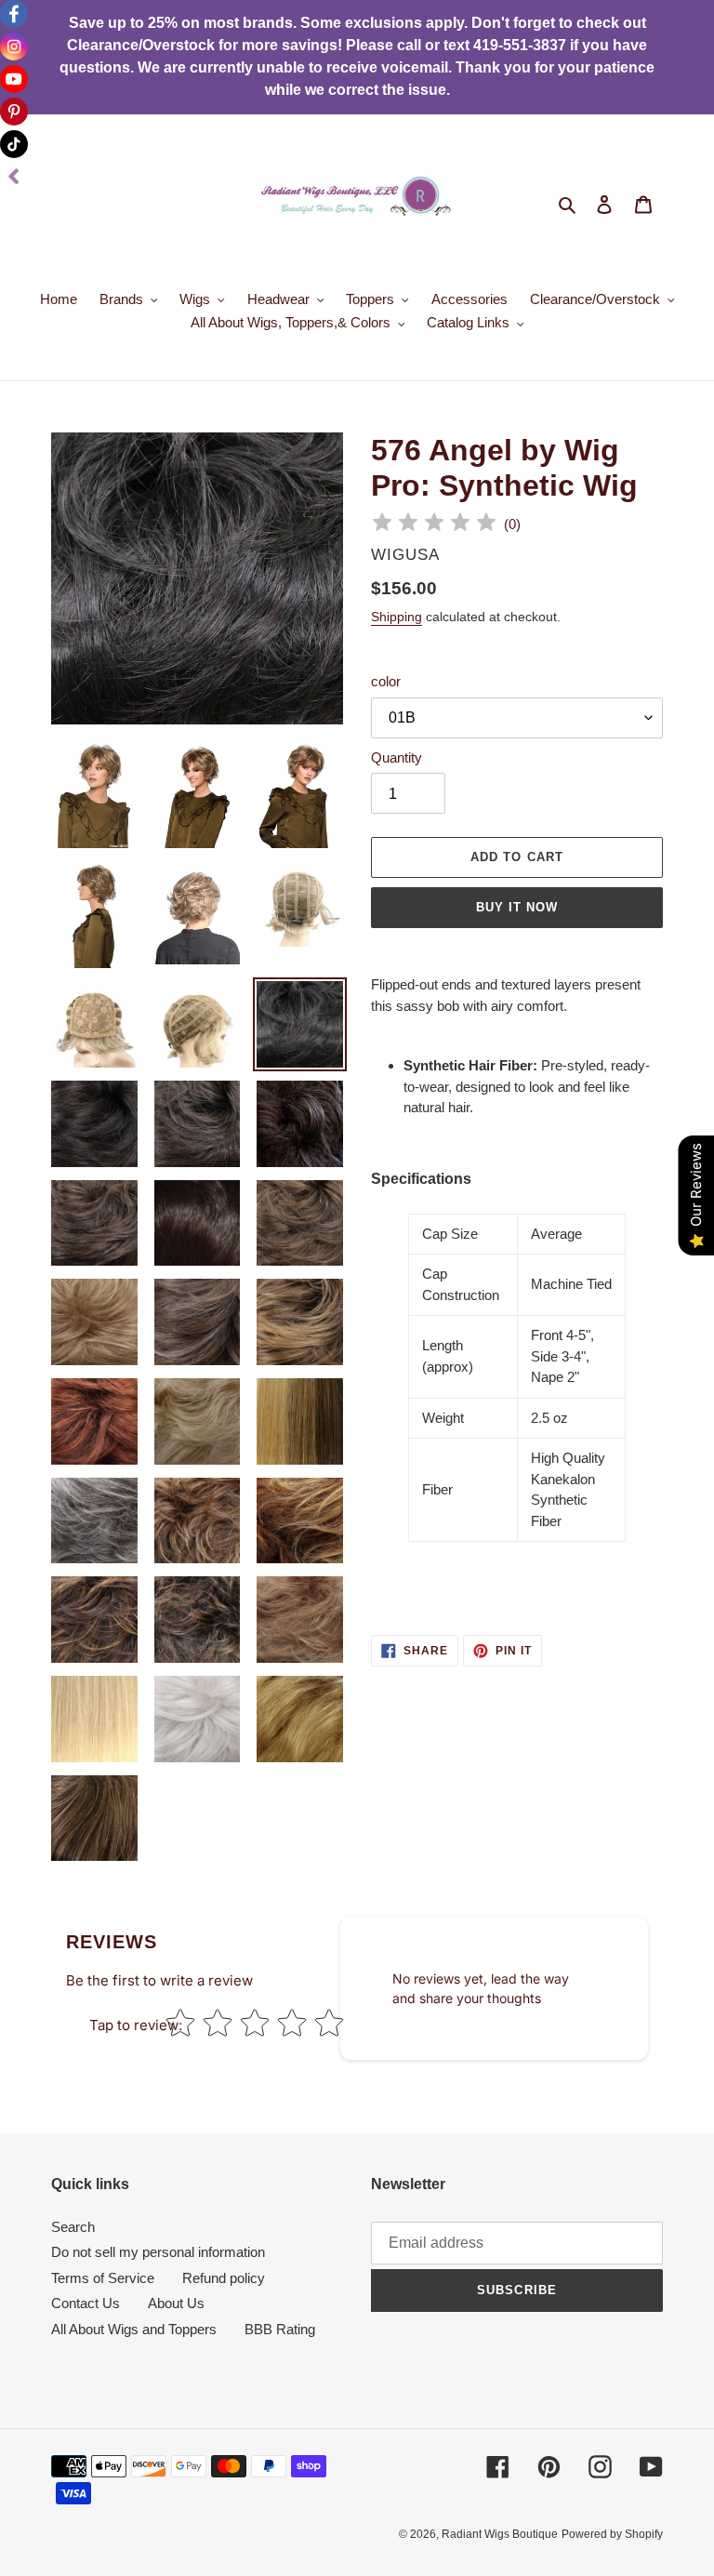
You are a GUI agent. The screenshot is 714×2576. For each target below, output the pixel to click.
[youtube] (14, 79)
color (386, 681)
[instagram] (14, 46)
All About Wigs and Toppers (134, 2329)
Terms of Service (103, 2278)
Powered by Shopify (612, 2534)
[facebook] (14, 14)
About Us (176, 2303)
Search (73, 2227)
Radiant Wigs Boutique (500, 2534)
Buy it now (517, 907)
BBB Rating (280, 2329)
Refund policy (224, 2278)
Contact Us (86, 2303)
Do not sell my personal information (158, 2252)
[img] (434, 525)
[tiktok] (14, 144)
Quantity (397, 757)
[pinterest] (14, 112)
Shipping (397, 617)
